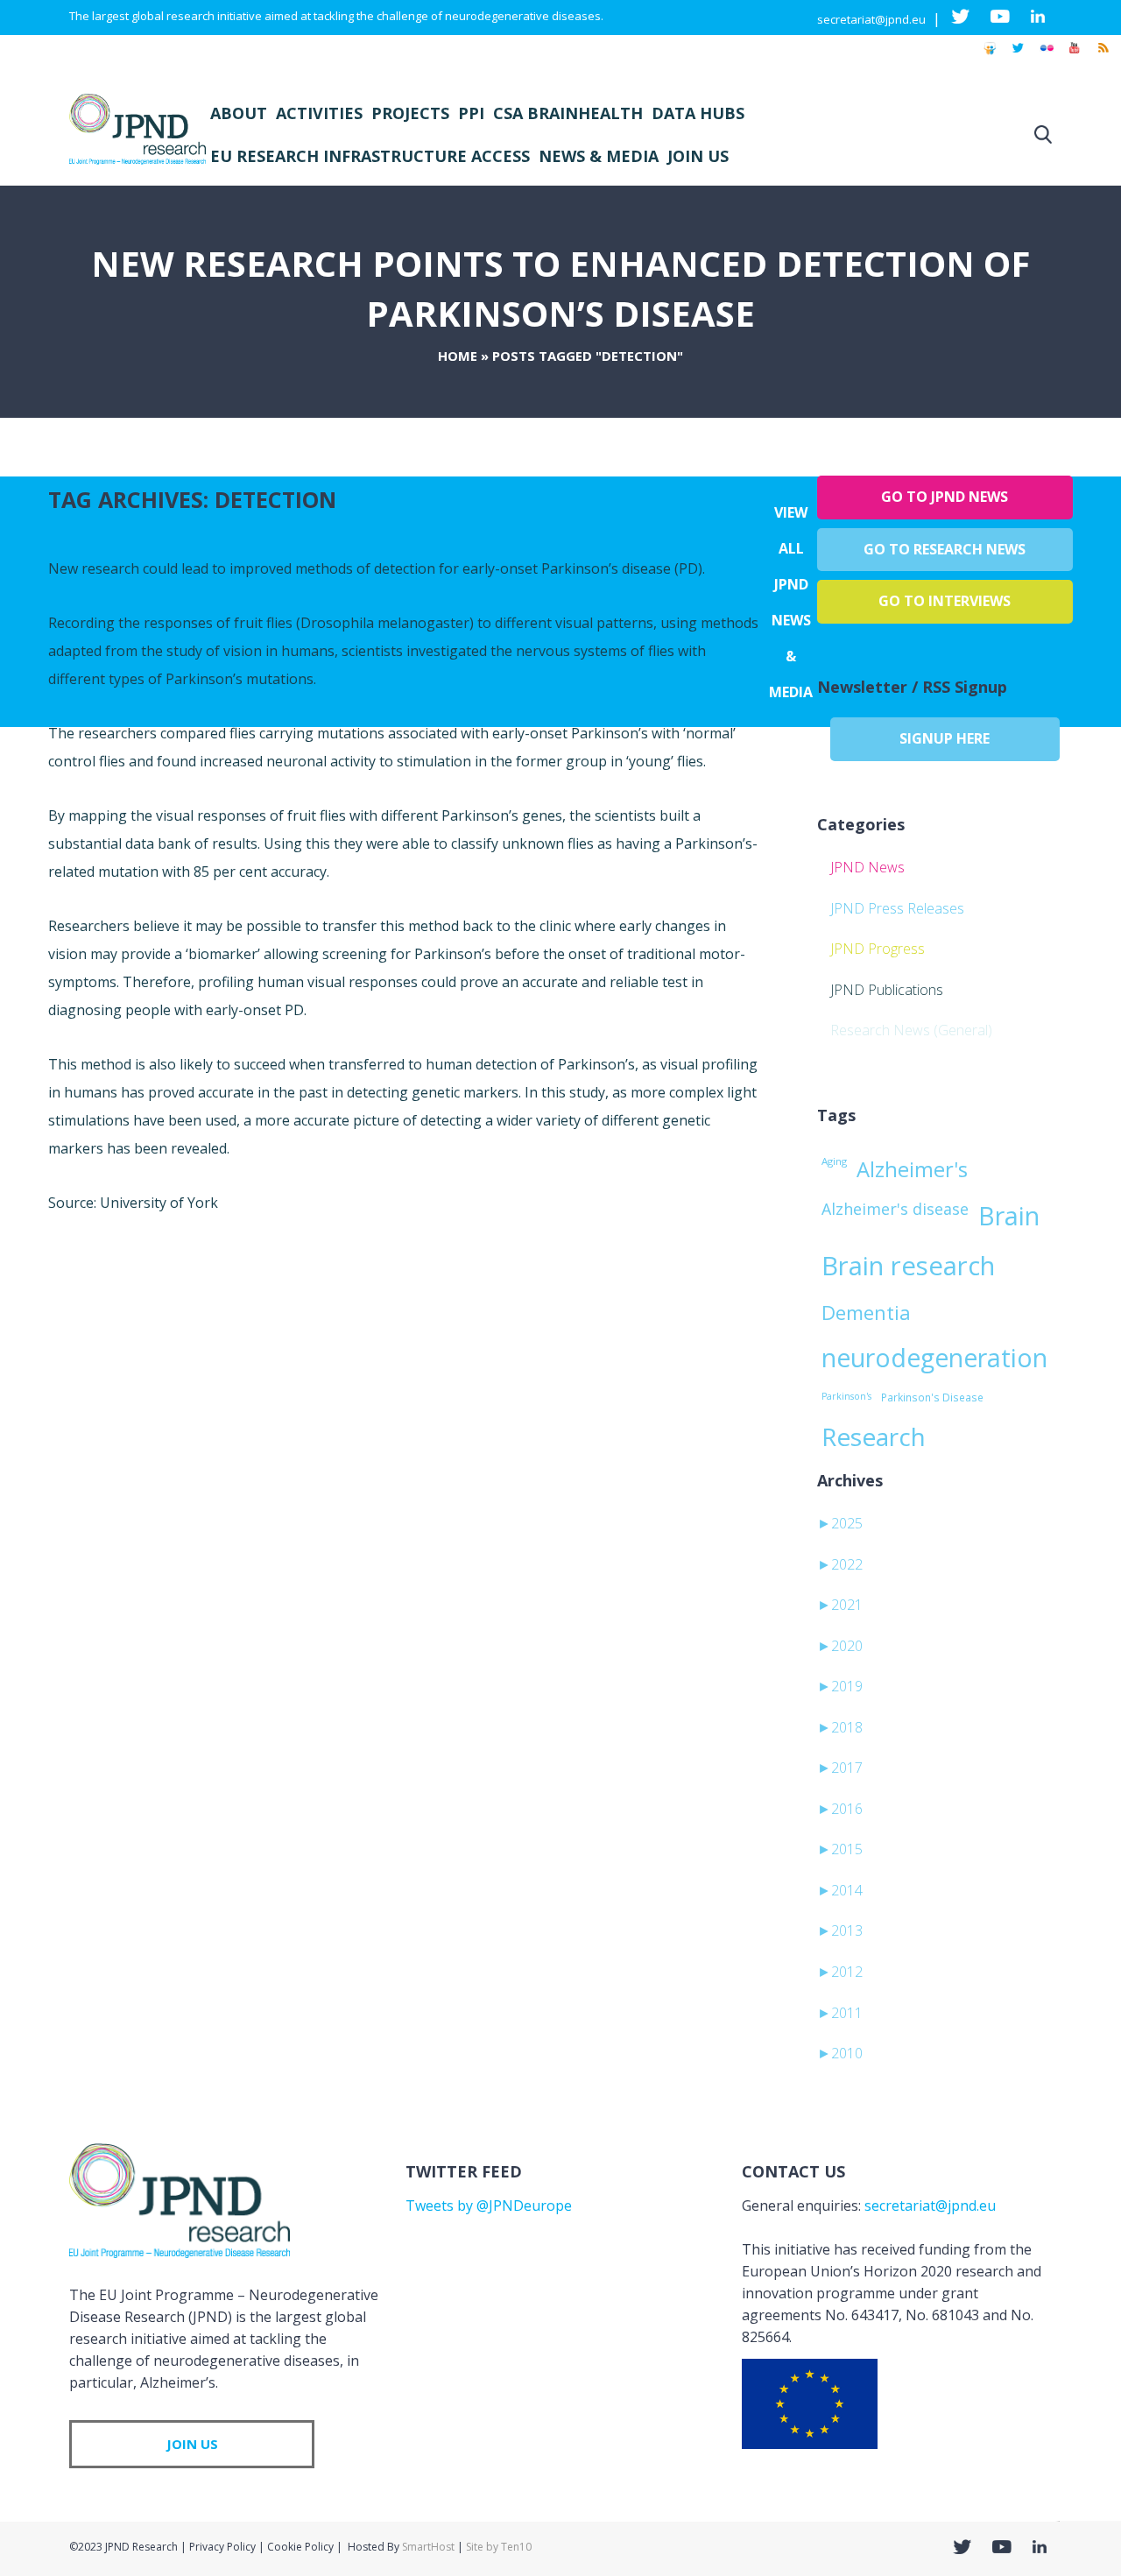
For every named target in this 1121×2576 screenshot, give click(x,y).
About (239, 113)
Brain (1009, 1216)
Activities (319, 113)
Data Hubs (698, 113)
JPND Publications (887, 990)
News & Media (599, 156)
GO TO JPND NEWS (945, 497)
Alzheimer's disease (895, 1209)
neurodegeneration (934, 1358)
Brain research (908, 1266)
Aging (834, 1161)
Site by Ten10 (499, 2547)
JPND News (867, 867)
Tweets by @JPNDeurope (489, 2205)
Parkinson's (846, 1396)
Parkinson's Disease (932, 1397)
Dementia (866, 1312)
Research (874, 1436)
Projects (410, 113)
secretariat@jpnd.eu (871, 19)
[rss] (1103, 56)
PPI (471, 113)
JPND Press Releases (897, 908)
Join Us (698, 156)
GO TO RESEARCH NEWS (945, 549)
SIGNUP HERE (945, 738)
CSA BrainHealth (568, 113)
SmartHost (428, 2547)
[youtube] (1075, 56)
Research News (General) (911, 1030)
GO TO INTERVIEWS (945, 601)
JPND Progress (878, 949)
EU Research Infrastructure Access (370, 156)
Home (458, 356)
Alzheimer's (912, 1169)
